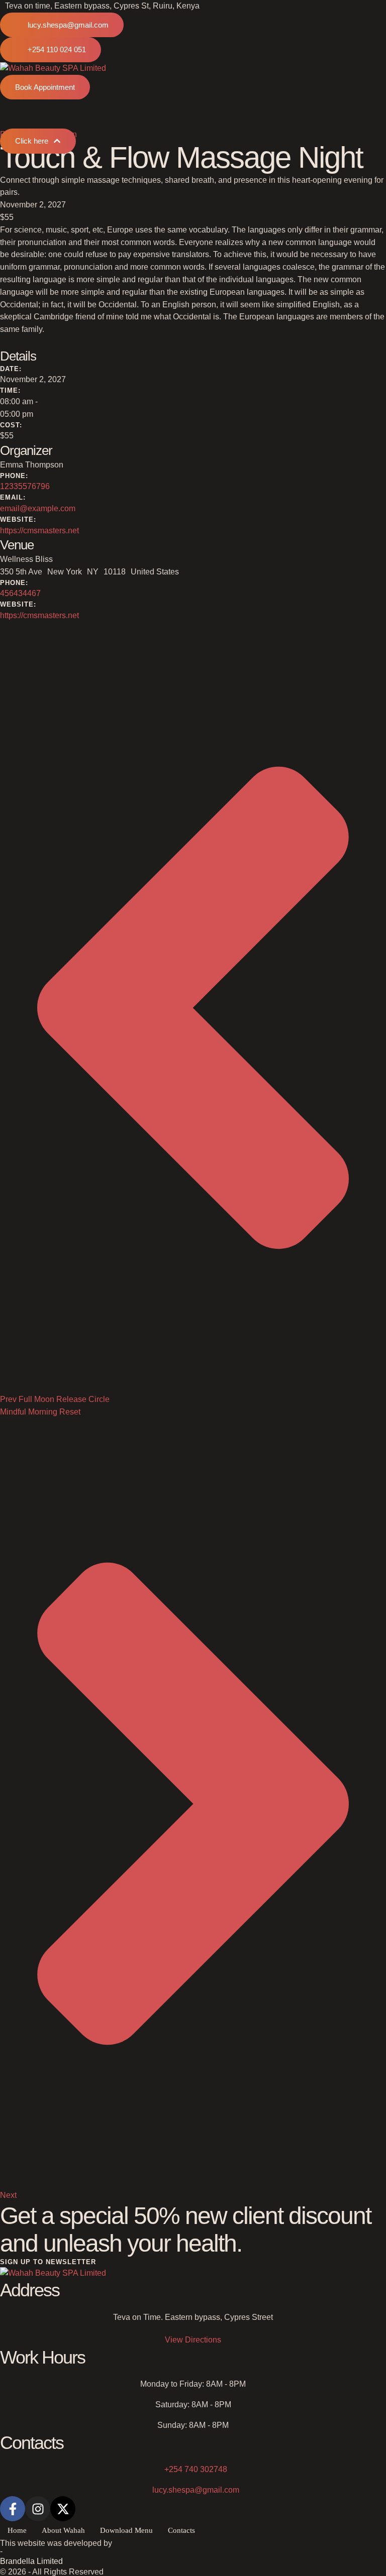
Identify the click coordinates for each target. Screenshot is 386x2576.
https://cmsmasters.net (39, 531)
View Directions (193, 2340)
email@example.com (38, 508)
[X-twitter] (63, 2509)
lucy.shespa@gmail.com (196, 2490)
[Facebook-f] (13, 2509)
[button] (62, 25)
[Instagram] (38, 2509)
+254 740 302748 (196, 2469)
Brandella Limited (31, 2561)
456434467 (20, 593)
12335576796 (25, 486)
